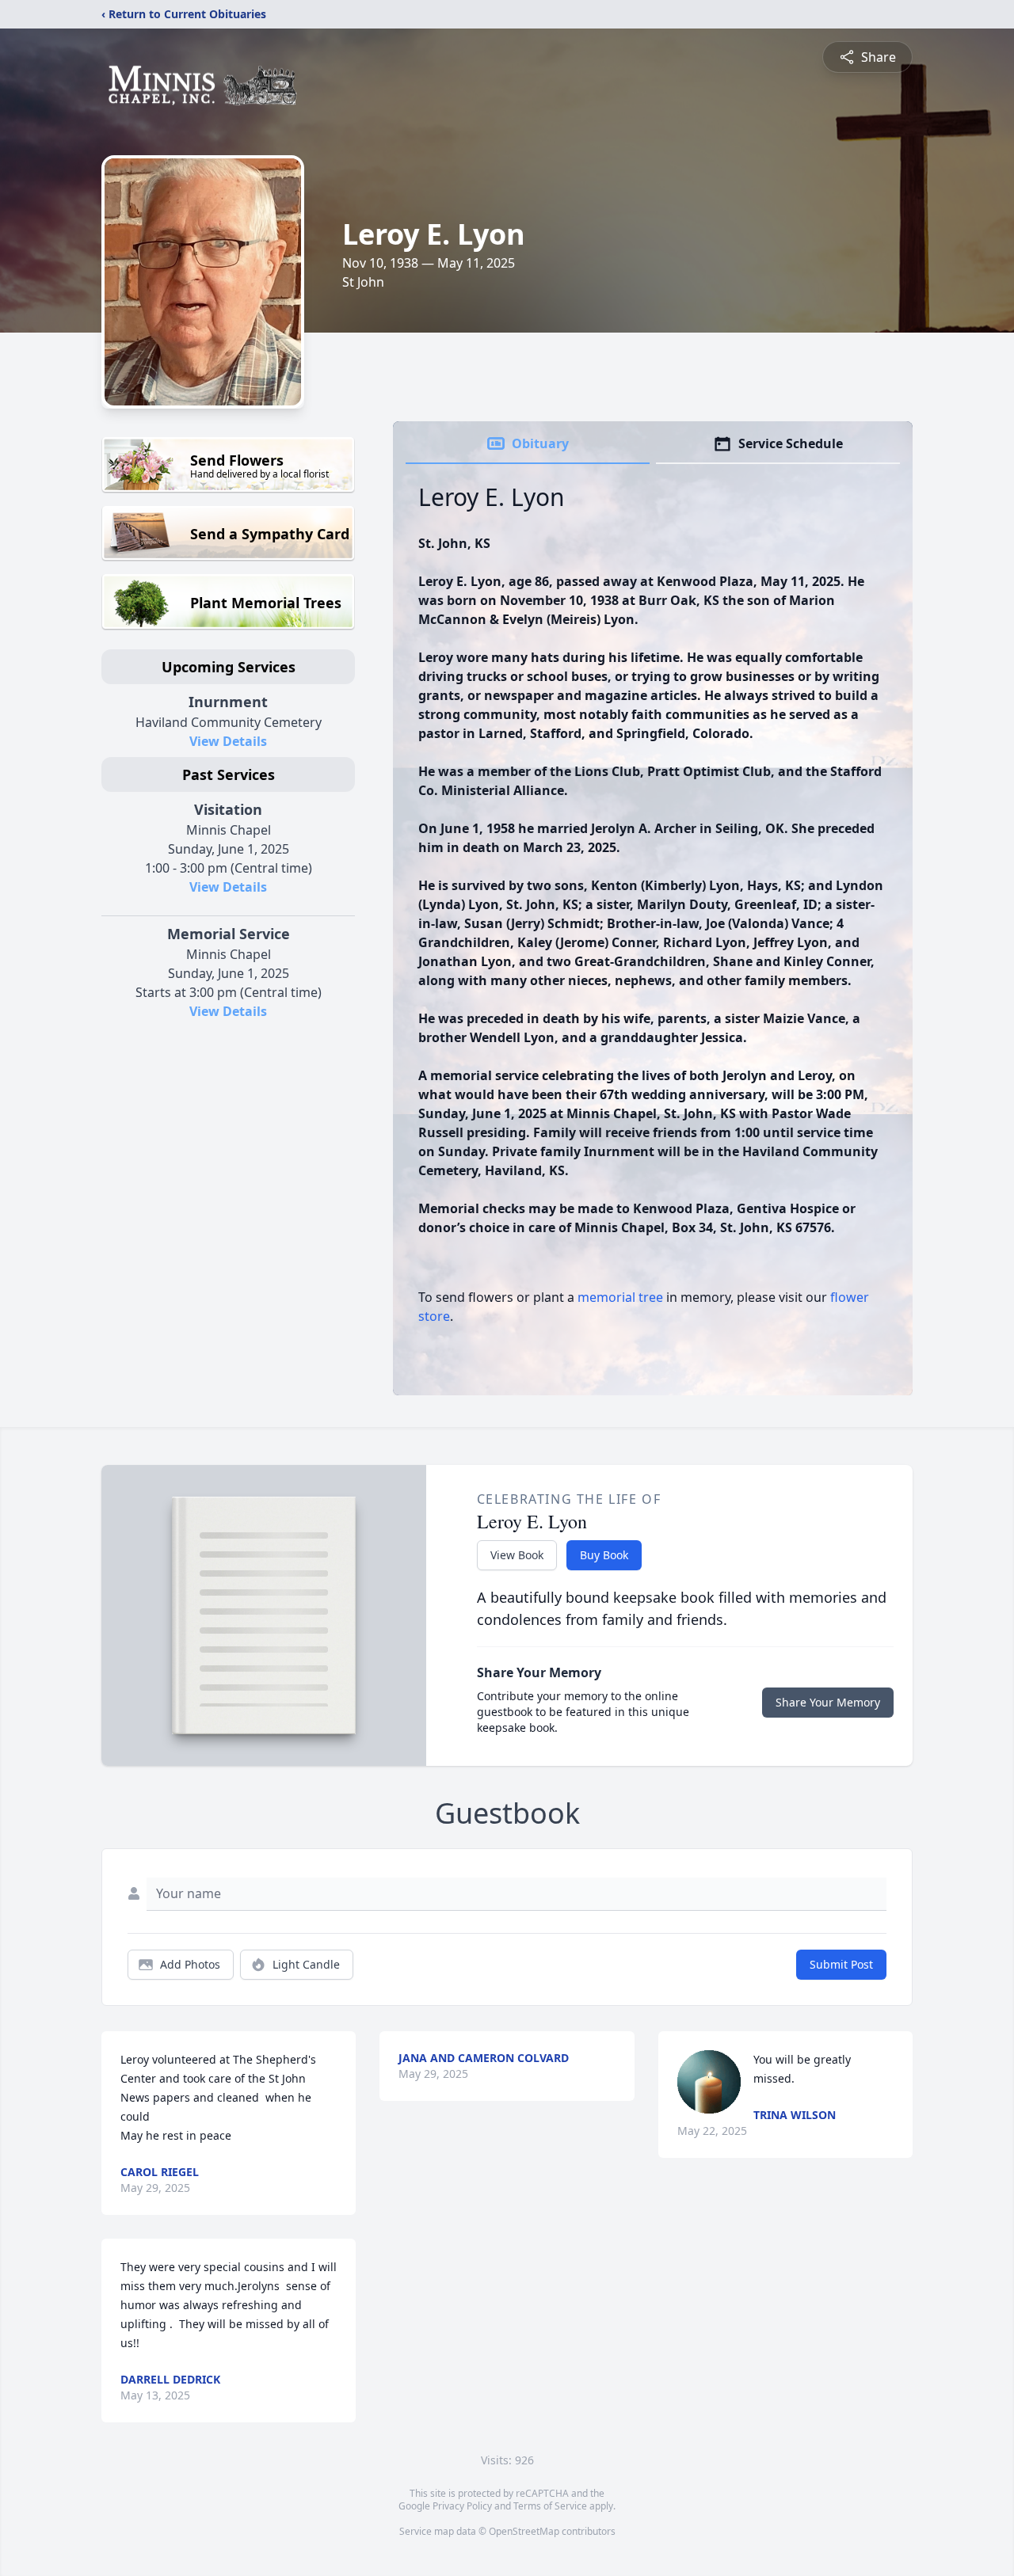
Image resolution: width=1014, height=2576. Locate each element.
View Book (517, 1555)
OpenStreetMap (524, 2531)
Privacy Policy (462, 2506)
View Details (228, 741)
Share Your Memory (828, 1702)
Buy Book (604, 1555)
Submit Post (841, 1964)
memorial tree (620, 1297)
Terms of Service (550, 2506)
